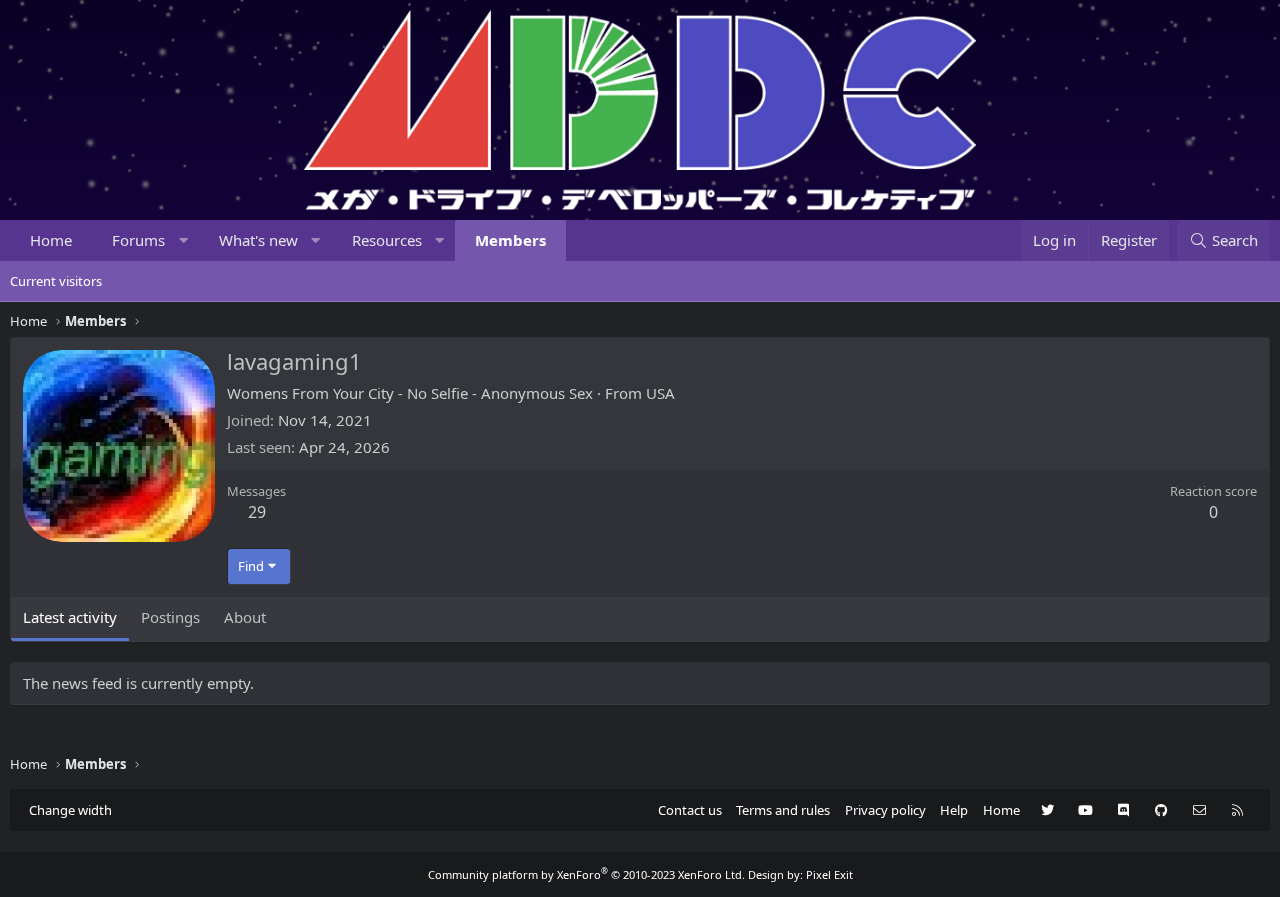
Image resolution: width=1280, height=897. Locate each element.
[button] (183, 240)
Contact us (690, 810)
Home (51, 240)
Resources (387, 240)
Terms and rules (783, 810)
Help (954, 810)
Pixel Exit (829, 874)
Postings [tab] (170, 617)
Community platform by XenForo (586, 874)
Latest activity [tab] (70, 617)
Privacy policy (885, 810)
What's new (258, 240)
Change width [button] (70, 810)
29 (257, 512)
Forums (138, 240)
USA (660, 393)
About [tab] (245, 617)
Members (510, 240)
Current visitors (56, 281)
